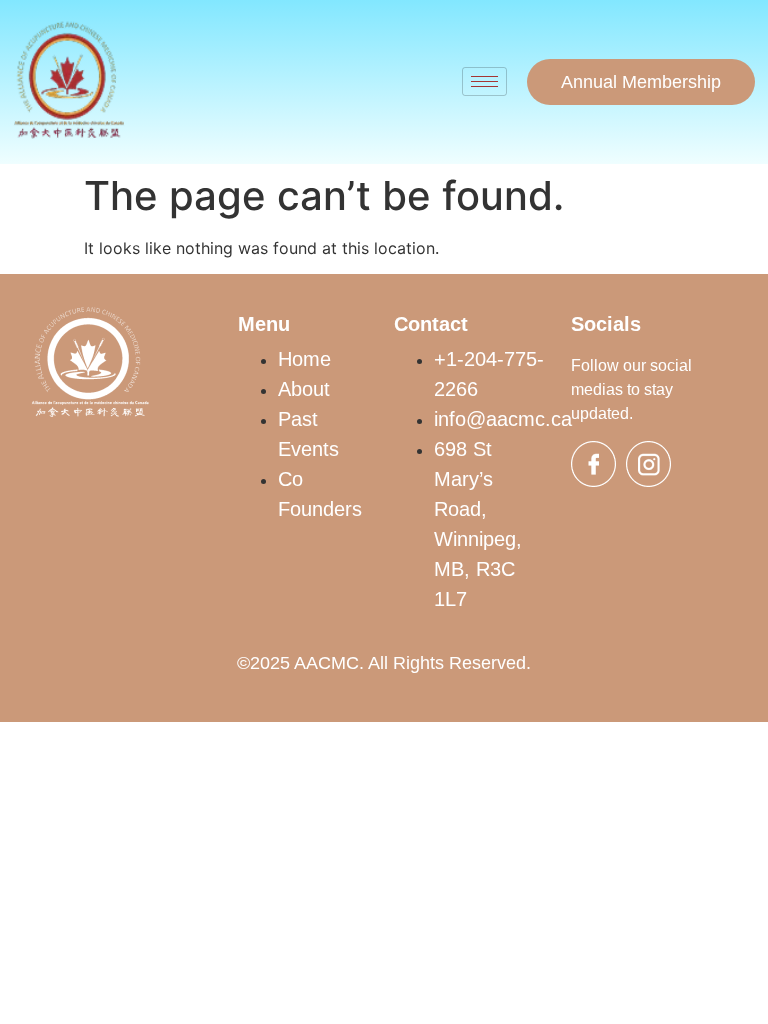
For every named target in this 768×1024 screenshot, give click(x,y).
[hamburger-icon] (484, 81)
